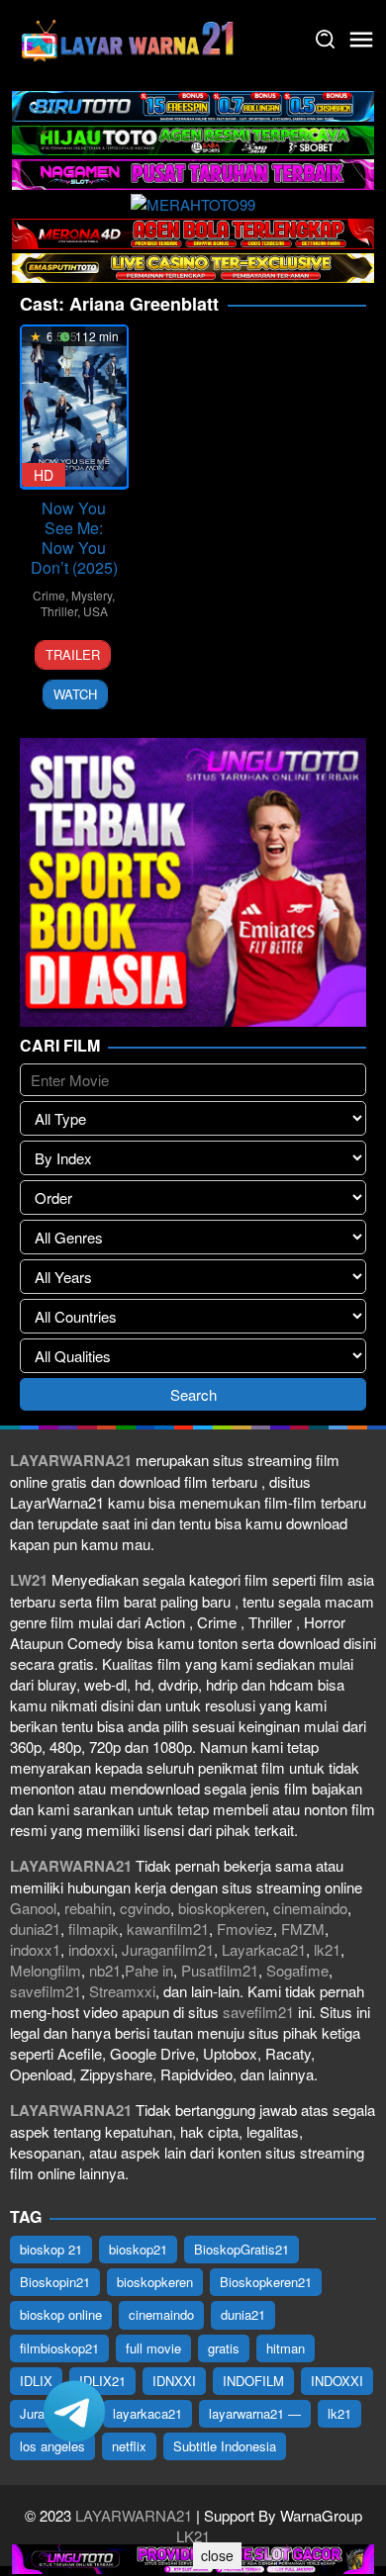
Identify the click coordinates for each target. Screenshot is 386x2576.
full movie (153, 2348)
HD (44, 475)
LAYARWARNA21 (134, 2515)
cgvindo (145, 1908)
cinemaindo (310, 1908)
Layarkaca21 (264, 1949)
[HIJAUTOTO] (193, 138)
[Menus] (361, 40)
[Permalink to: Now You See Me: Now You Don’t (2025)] (74, 407)
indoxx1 (35, 1949)
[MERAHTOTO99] (193, 202)
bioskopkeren (222, 1908)
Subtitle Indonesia (225, 2446)
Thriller (59, 611)
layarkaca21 (147, 2413)
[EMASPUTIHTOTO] (193, 266)
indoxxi (91, 1949)
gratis (224, 2348)
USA (96, 611)
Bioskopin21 (55, 2282)
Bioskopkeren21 (266, 2282)
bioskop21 (138, 2249)
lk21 (327, 1949)
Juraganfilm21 (168, 1949)
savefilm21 (46, 1991)
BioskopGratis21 (241, 2249)
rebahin (88, 1908)
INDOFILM (253, 2381)
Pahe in (149, 1970)
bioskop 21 (51, 2249)
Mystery (92, 595)
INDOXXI (337, 2381)
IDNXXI (174, 2381)
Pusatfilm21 (220, 1970)
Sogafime (297, 1970)
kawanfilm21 (168, 1929)
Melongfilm (46, 1970)
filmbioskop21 (59, 2348)
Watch (75, 694)
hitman (286, 2348)
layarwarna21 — (255, 2413)
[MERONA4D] (193, 231)
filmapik (94, 1929)
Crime (49, 595)
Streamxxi (122, 1991)
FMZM (303, 1929)
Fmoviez (245, 1929)
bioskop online (61, 2314)
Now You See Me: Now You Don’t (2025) (74, 538)
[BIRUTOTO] (193, 103)
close (217, 2555)
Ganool (33, 1908)
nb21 (105, 1970)
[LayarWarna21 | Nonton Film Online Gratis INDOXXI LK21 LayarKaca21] (129, 37)
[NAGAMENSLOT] (193, 172)
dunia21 (35, 1929)
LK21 (193, 2536)
